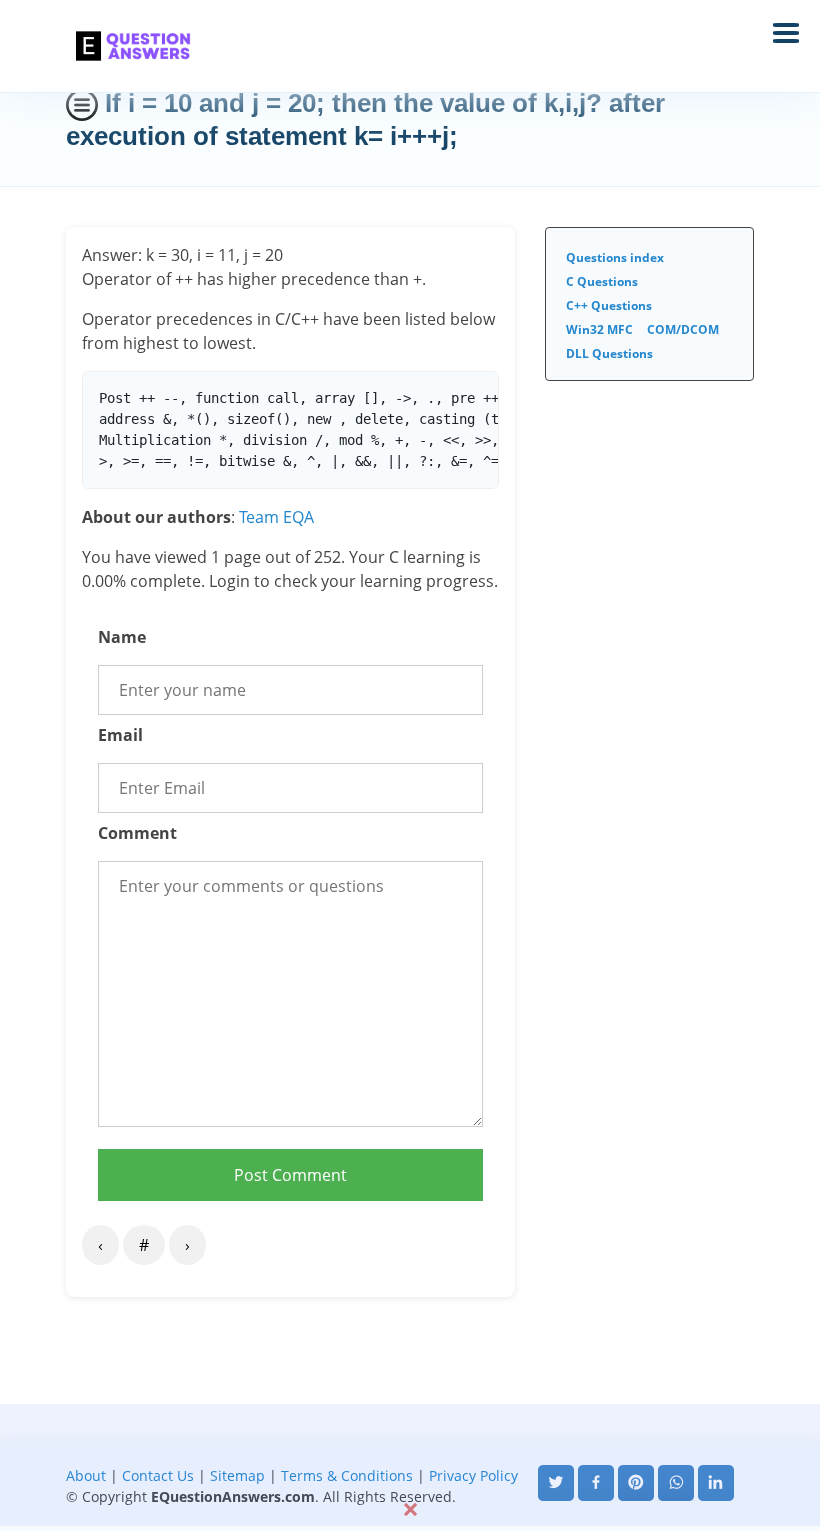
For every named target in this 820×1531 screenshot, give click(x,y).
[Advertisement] (410, 1449)
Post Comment (290, 1175)
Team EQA (276, 517)
